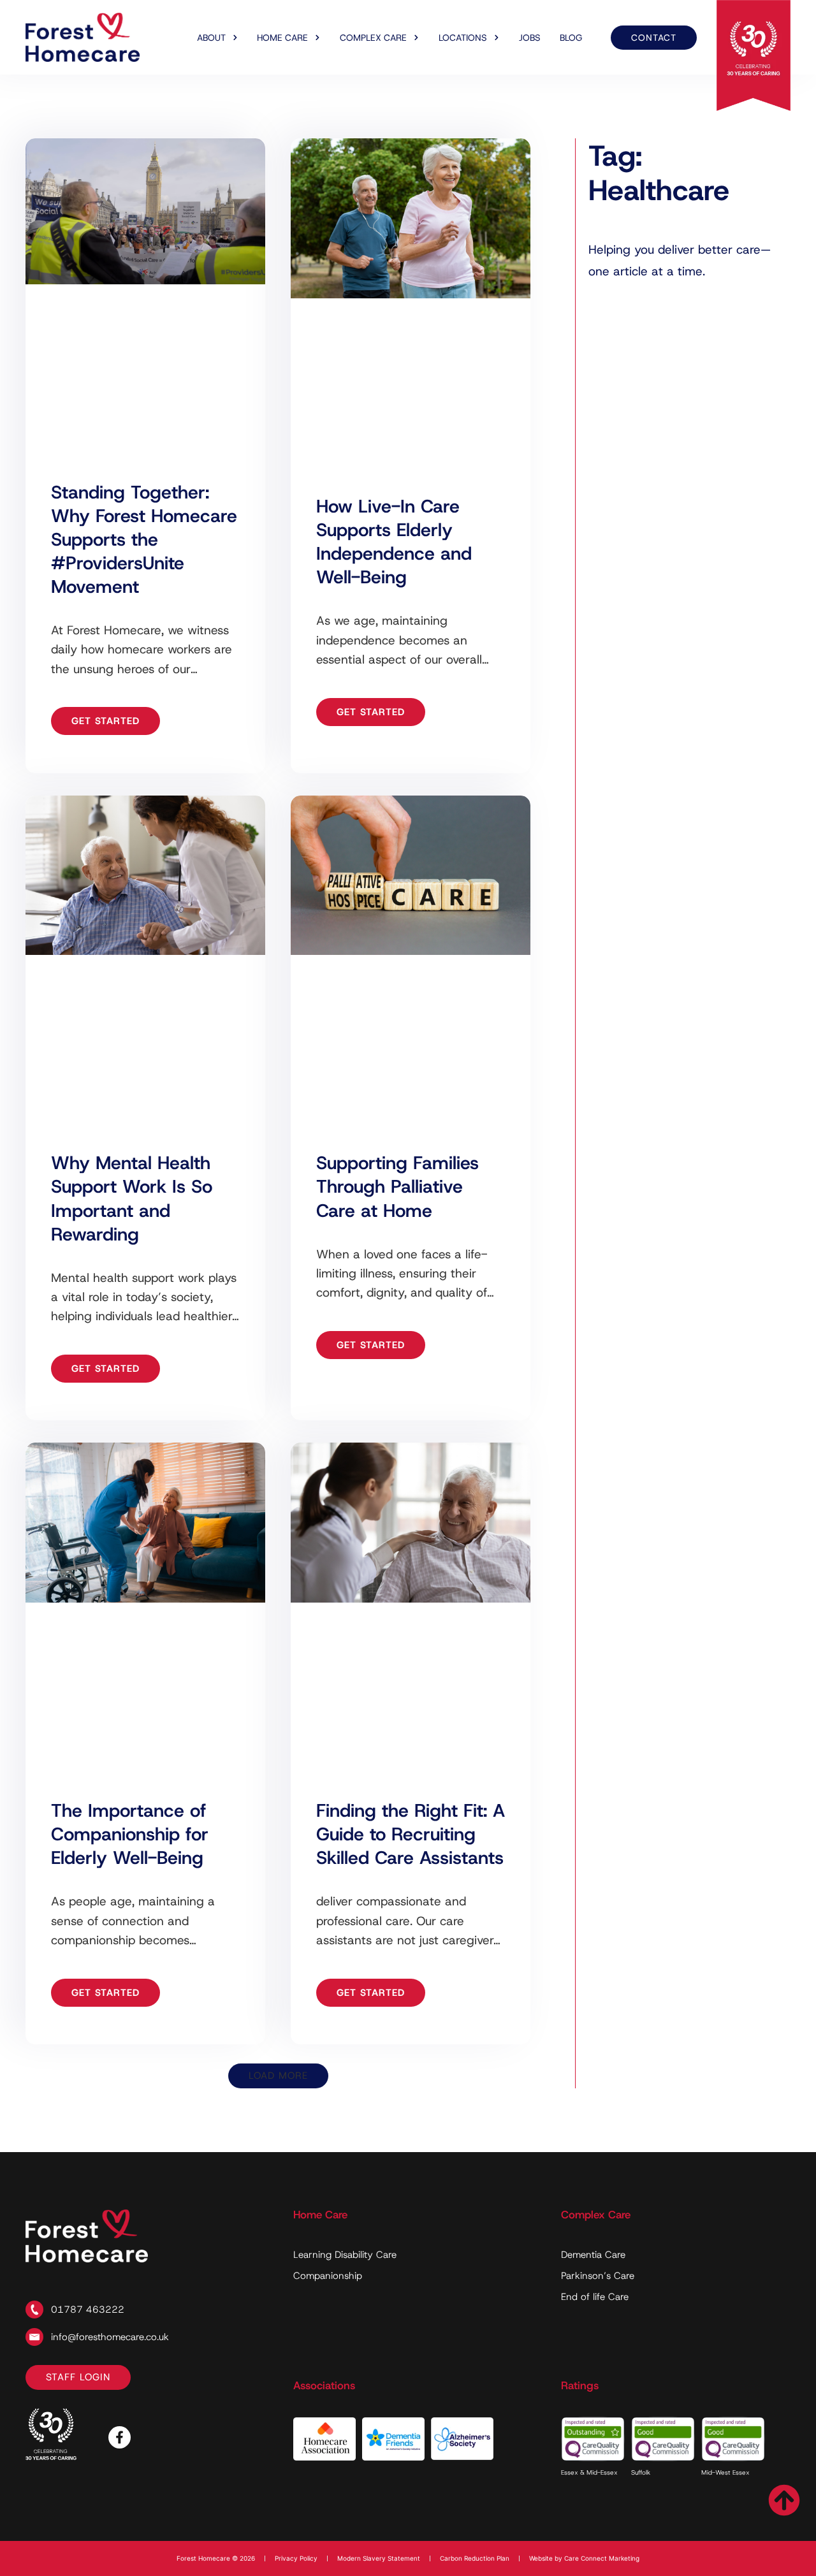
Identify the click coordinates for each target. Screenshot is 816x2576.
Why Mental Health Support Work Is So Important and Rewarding (132, 1198)
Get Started (106, 721)
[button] (278, 2076)
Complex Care (373, 38)
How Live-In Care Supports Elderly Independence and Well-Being (394, 542)
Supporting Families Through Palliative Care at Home (397, 1186)
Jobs (530, 38)
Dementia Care (593, 2255)
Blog (571, 38)
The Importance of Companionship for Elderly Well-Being (130, 1834)
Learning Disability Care (345, 2255)
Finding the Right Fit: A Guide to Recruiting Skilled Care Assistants (411, 1834)
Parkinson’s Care (598, 2276)
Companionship (328, 2276)
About (211, 38)
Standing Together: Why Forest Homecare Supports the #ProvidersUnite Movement (144, 539)
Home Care (282, 38)
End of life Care (595, 2297)
